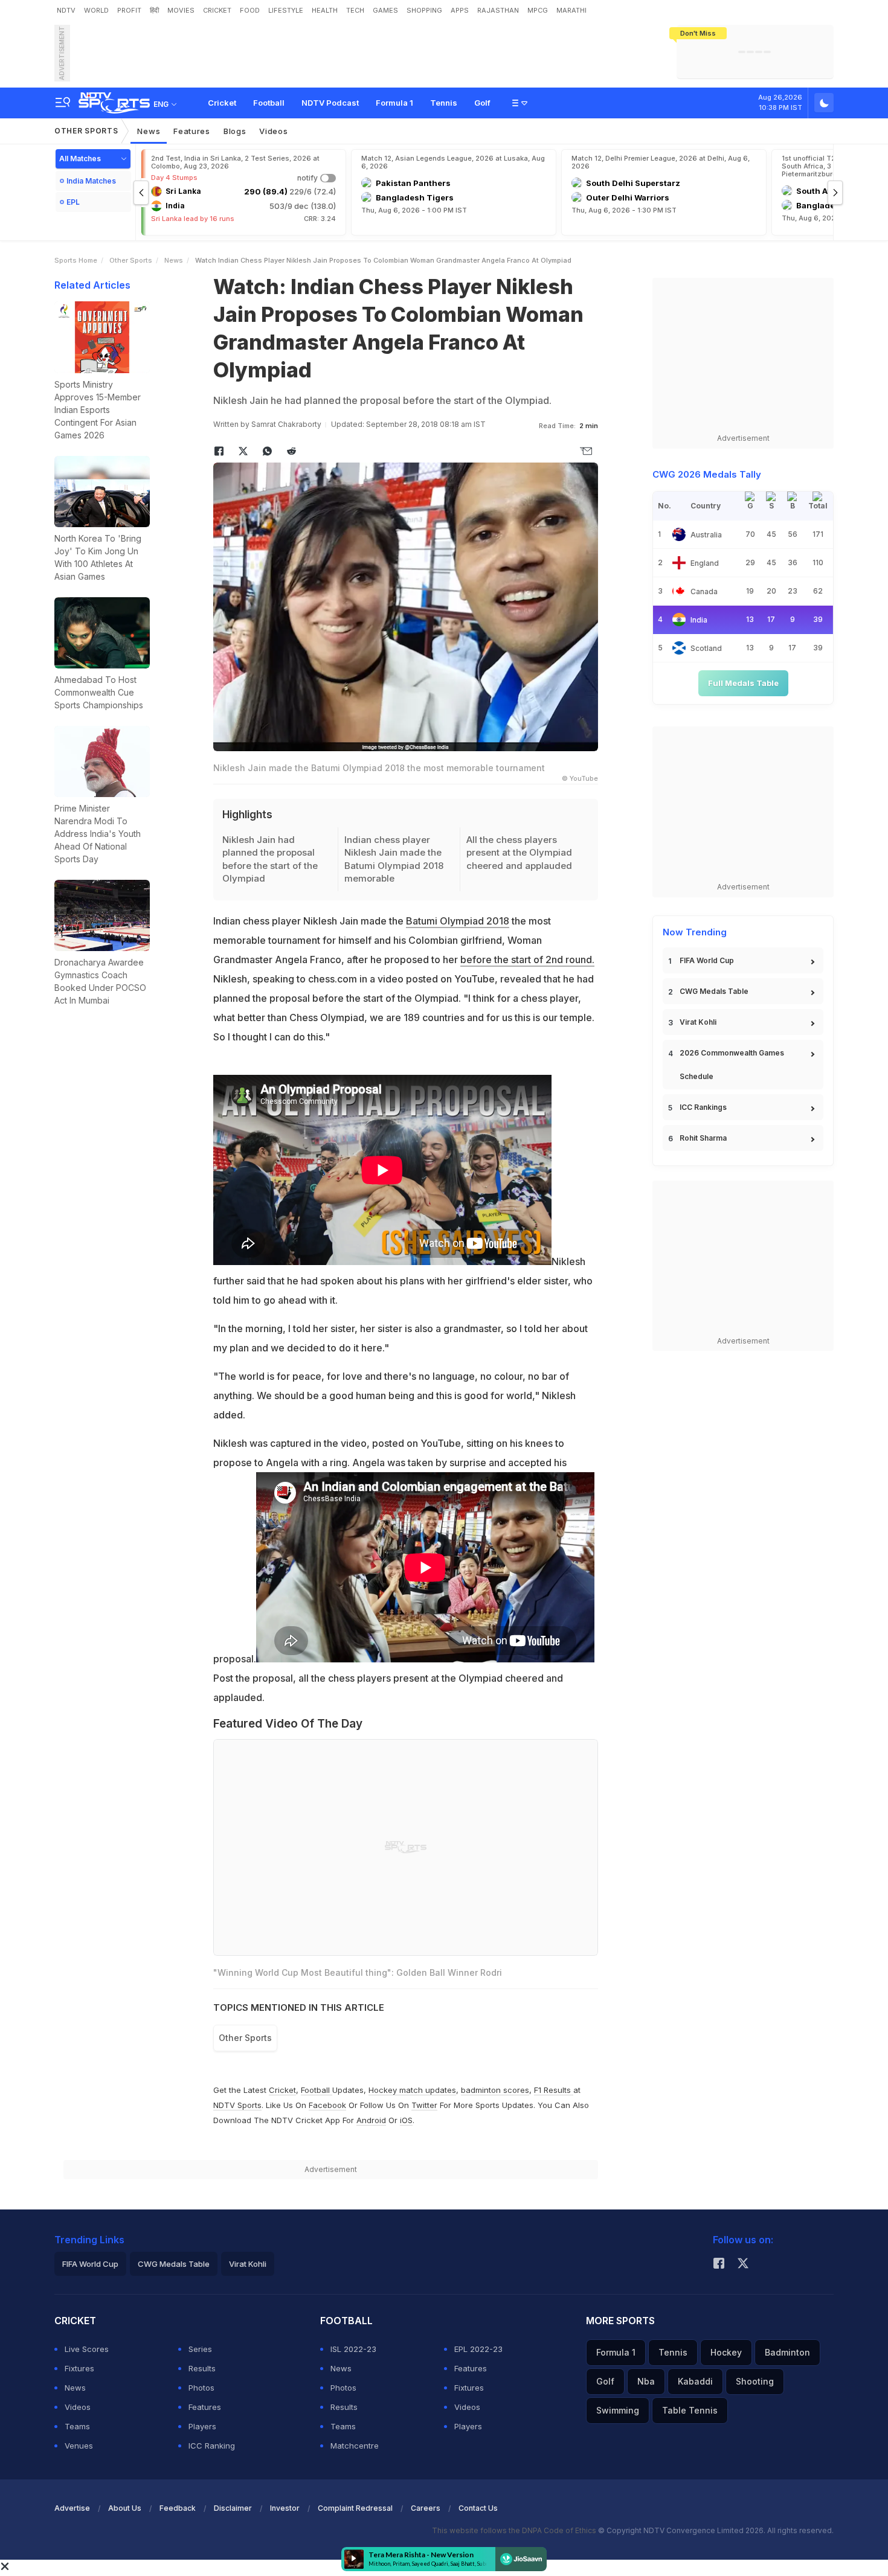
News (149, 131)
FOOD (250, 10)
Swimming (618, 2410)
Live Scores (87, 2349)
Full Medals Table (743, 683)
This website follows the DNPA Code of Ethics (515, 2530)
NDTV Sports (237, 2105)
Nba (646, 2381)
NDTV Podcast (330, 103)
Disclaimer (233, 2508)
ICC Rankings (703, 1107)
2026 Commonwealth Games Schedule (732, 1065)
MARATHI (571, 10)
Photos (201, 2388)
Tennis (444, 103)
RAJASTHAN (498, 10)
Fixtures (79, 2368)
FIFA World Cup (707, 960)
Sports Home (76, 260)
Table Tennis (690, 2410)
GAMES (385, 10)
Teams (77, 2426)
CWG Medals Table (714, 991)
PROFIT (129, 10)
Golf (482, 103)
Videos (273, 131)
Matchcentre (355, 2446)
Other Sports (86, 131)
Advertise (72, 2508)
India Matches (91, 181)
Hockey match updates (412, 2090)
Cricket (222, 103)
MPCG (538, 10)
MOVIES (181, 10)
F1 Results (554, 2090)
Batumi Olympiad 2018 (458, 921)
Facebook (327, 2105)
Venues (79, 2446)
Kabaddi (695, 2381)
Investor (285, 2508)
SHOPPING (424, 10)
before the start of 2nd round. (527, 960)
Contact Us (478, 2508)
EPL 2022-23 (478, 2349)
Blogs (235, 131)
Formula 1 (394, 103)
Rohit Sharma (703, 1138)
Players (202, 2426)
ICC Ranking (212, 2446)
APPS (460, 10)
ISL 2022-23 (353, 2349)
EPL (73, 202)
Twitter (424, 2105)
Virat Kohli (698, 1022)
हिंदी (154, 10)
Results (202, 2368)
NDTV (66, 10)
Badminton (787, 2352)
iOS (406, 2120)
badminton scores (495, 2090)
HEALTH (325, 10)
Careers (426, 2508)
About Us (125, 2508)
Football (269, 103)
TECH (355, 10)
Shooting (755, 2381)
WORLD (96, 10)
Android (371, 2120)
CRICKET (217, 10)
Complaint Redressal (355, 2508)
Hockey (726, 2352)
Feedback (178, 2508)
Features (192, 131)
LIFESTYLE (286, 10)
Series (200, 2349)
